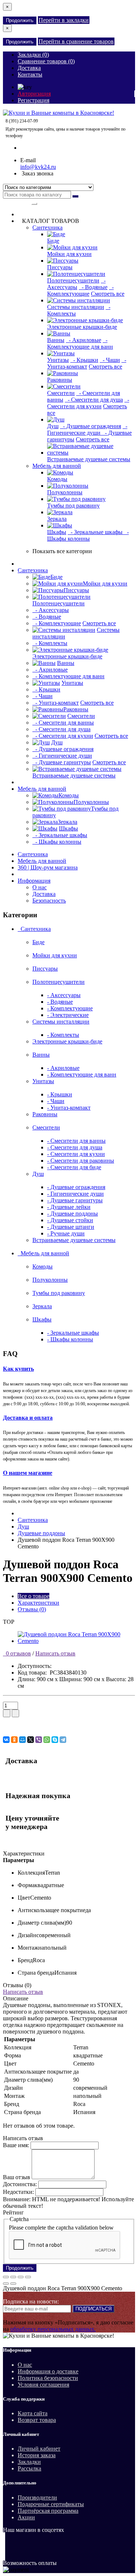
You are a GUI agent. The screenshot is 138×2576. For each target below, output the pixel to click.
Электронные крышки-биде (82, 327)
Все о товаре (33, 1596)
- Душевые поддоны (72, 1214)
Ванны (56, 340)
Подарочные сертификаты (51, 2504)
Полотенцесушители (73, 280)
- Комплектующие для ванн (80, 343)
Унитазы (58, 360)
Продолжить (20, 20)
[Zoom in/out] (28, 2277)
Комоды (57, 479)
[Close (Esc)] (6, 2277)
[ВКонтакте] (6, 1740)
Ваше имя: (16, 2145)
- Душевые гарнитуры (62, 762)
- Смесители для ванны (63, 723)
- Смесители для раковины (81, 1161)
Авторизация (34, 94)
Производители (37, 2497)
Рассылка (29, 2468)
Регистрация (33, 100)
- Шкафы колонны (88, 535)
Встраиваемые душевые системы (89, 459)
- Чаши (110, 360)
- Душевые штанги (71, 1227)
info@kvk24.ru (38, 167)
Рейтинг (13, 2212)
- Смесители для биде (74, 1167)
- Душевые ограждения (91, 426)
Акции (26, 2517)
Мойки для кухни (69, 254)
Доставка (44, 894)
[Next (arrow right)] (13, 2284)
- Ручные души (66, 1233)
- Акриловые (84, 340)
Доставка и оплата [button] (28, 1418)
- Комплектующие (80, 290)
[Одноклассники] (14, 1740)
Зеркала (57, 519)
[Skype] (55, 1740)
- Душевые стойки (70, 1220)
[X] (31, 1740)
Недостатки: (18, 2192)
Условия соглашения (43, 2385)
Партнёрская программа (48, 2511)
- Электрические (68, 1015)
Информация (34, 881)
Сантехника (47, 227)
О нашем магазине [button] (28, 1473)
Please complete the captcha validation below (61, 2228)
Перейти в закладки (64, 20)
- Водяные (93, 287)
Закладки (29, 2462)
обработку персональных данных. (53, 2329)
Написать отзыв (55, 1653)
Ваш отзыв (17, 2177)
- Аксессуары (76, 284)
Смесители (61, 393)
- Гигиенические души (87, 429)
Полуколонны (65, 492)
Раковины (60, 380)
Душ (53, 426)
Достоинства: (20, 2184)
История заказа (37, 2455)
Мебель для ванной (57, 466)
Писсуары (60, 267)
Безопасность (49, 901)
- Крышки (84, 360)
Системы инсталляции (76, 307)
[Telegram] (63, 1740)
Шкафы (57, 532)
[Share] (13, 2277)
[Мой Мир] (22, 1740)
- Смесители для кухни (88, 403)
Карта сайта (33, 2413)
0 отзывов (17, 1653)
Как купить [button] (18, 1369)
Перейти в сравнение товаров (76, 41)
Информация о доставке (48, 2371)
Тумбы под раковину (73, 506)
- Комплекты (50, 643)
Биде (53, 241)
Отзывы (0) (32, 1609)
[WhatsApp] (47, 1740)
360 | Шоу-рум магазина (48, 867)
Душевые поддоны (41, 1533)
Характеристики (38, 1603)
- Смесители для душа (94, 400)
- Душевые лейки (69, 1207)
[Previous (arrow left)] (6, 2284)
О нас (40, 887)
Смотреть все (108, 294)
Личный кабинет (39, 2449)
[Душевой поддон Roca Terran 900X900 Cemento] (76, 1641)
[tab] (69, 1369)
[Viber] (39, 1740)
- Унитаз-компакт (87, 363)
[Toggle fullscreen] (21, 2277)
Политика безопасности (48, 2378)
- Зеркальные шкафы (96, 532)
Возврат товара (37, 2420)
